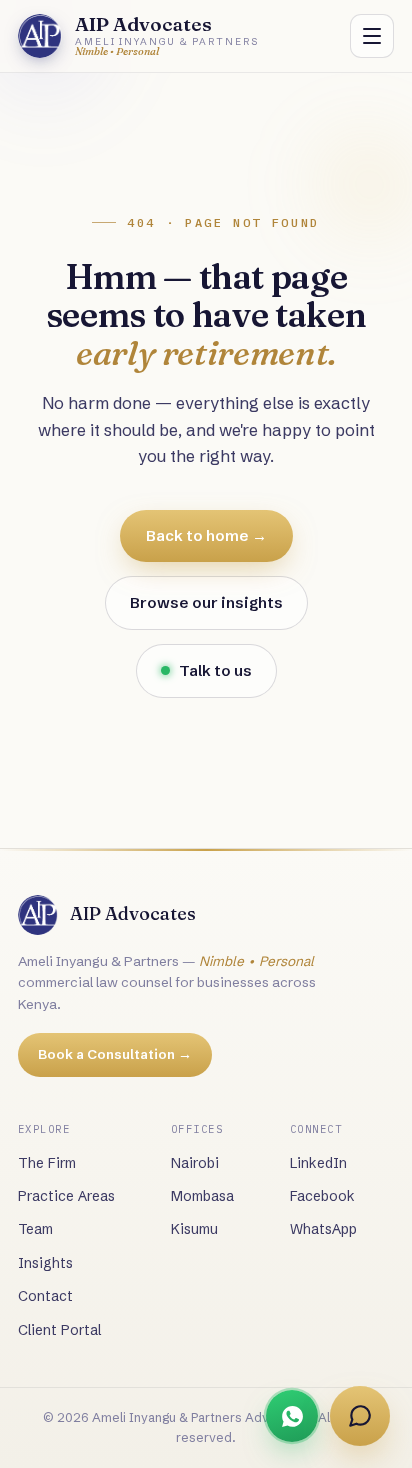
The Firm (47, 1163)
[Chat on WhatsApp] (292, 1416)
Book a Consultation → (115, 1054)
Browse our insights (206, 602)
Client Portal (59, 1330)
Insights (45, 1263)
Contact (45, 1296)
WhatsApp (323, 1229)
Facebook (322, 1196)
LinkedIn (318, 1163)
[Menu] (372, 36)
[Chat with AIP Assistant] (360, 1416)
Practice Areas (66, 1196)
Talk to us (215, 670)
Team (35, 1229)
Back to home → (206, 535)
